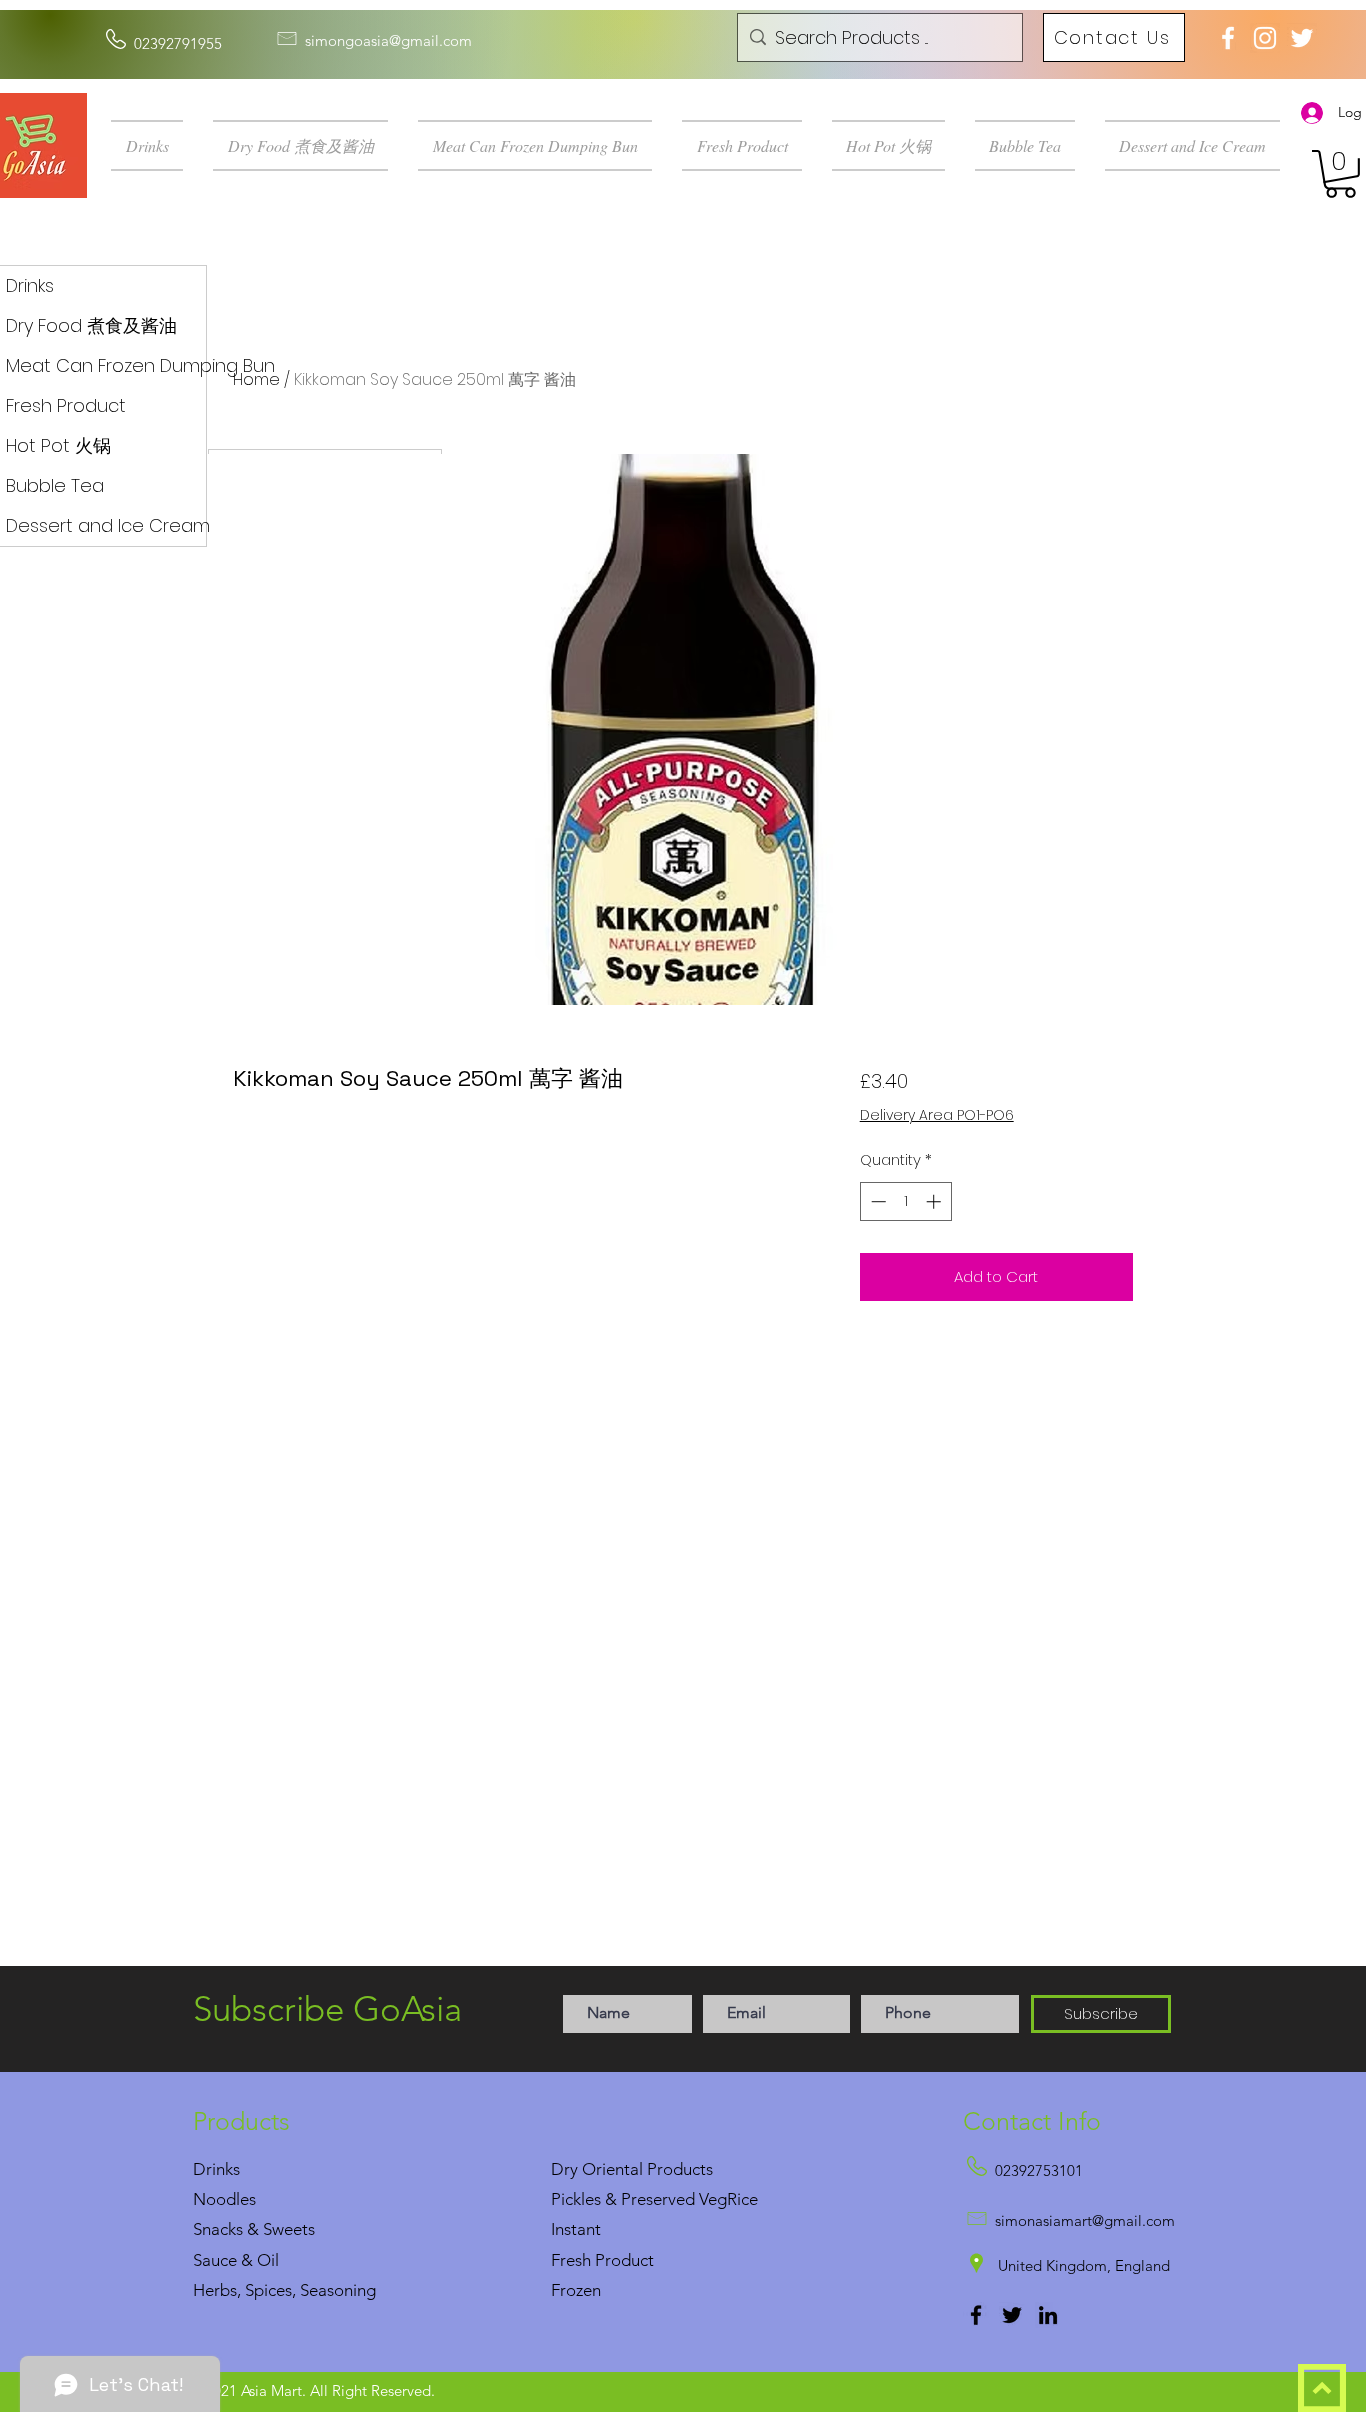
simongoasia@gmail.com (388, 40)
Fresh (571, 2260)
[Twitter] (1012, 2315)
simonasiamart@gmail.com (1085, 2220)
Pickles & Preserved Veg (639, 2199)
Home (256, 379)
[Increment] (935, 1201)
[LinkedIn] (1048, 2315)
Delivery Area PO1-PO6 (937, 1115)
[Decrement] (876, 1201)
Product (624, 2260)
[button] (154, 145)
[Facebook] (976, 2315)
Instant (576, 2229)
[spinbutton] (905, 1201)
